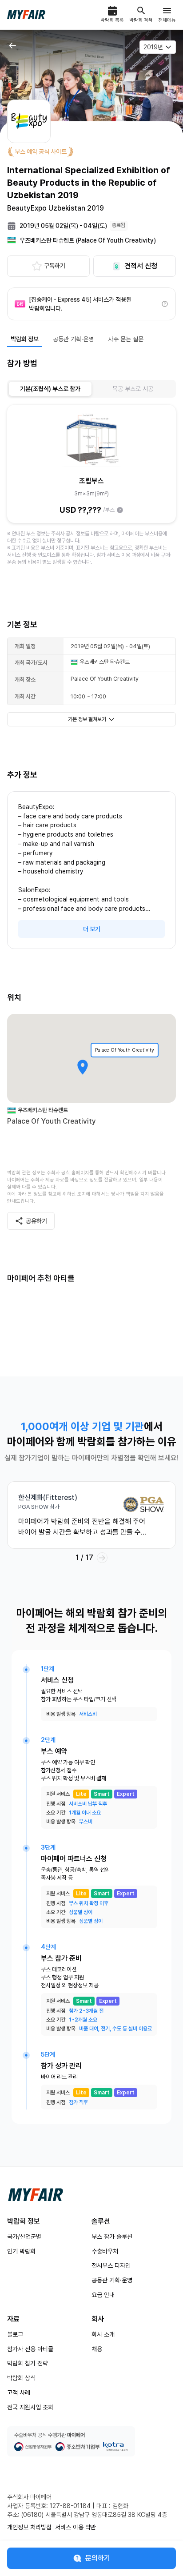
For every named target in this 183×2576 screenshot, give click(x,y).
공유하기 (36, 1221)
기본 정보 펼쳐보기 (87, 719)
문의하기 (98, 2558)
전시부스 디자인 (111, 2265)
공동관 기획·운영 (112, 2280)
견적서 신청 (141, 266)
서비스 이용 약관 (76, 2527)
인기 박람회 (21, 2251)
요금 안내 (103, 2295)
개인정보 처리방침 (29, 2527)
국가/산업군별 (24, 2237)
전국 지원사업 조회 (30, 2407)
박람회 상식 (21, 2378)
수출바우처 (105, 2251)
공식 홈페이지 (75, 1173)
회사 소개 (103, 2334)
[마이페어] (36, 2195)
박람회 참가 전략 (28, 2363)
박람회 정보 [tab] (25, 339)
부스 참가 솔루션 (112, 2237)
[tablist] (91, 389)
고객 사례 (19, 2393)
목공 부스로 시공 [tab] (133, 389)
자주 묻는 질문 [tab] (126, 339)
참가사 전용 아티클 (30, 2349)
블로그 (15, 2334)
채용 (97, 2349)
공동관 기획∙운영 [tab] (73, 339)
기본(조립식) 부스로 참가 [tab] (50, 389)
